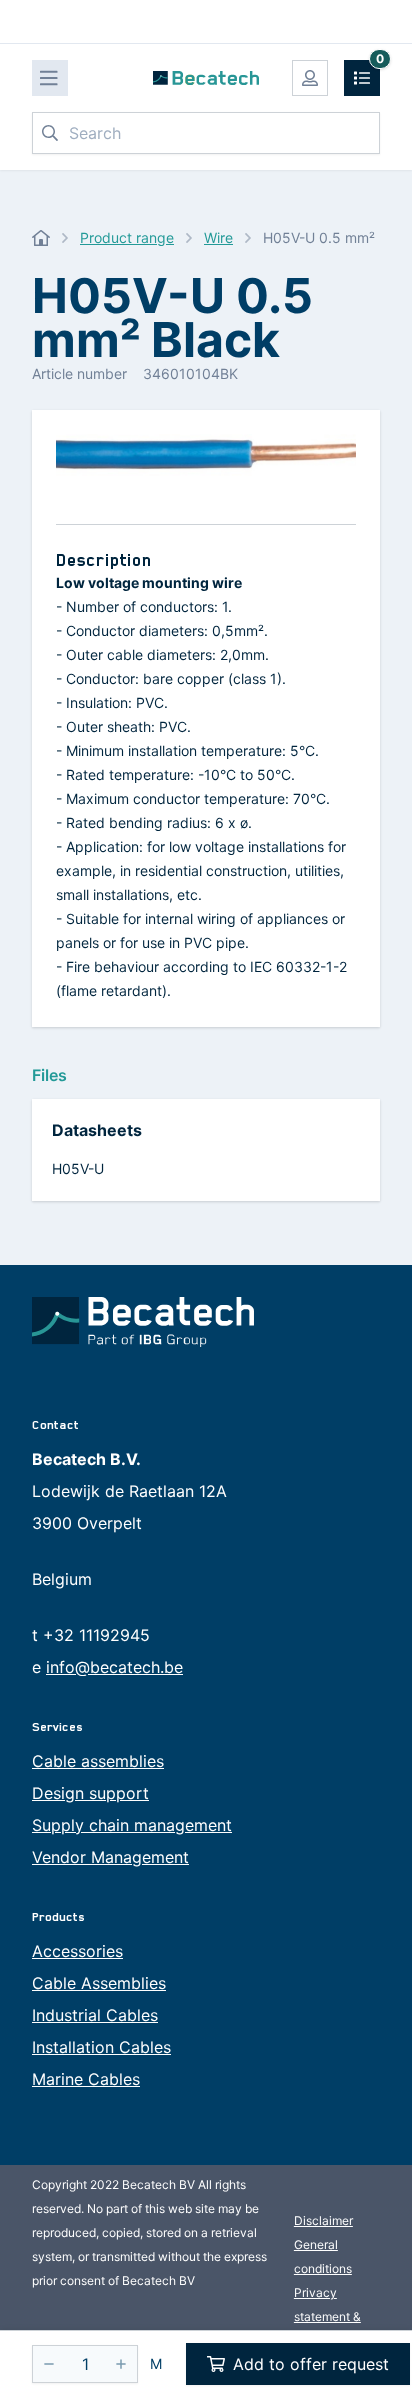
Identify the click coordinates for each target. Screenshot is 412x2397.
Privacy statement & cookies (327, 2316)
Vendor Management (110, 1857)
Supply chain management (132, 1825)
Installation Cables (101, 2047)
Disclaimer (323, 2220)
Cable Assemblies (99, 1983)
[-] (49, 2364)
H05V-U (78, 1168)
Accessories (77, 1951)
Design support (90, 1793)
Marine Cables (86, 2079)
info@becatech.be (114, 1667)
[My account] (310, 78)
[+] (121, 2364)
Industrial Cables (95, 2015)
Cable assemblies (98, 1761)
